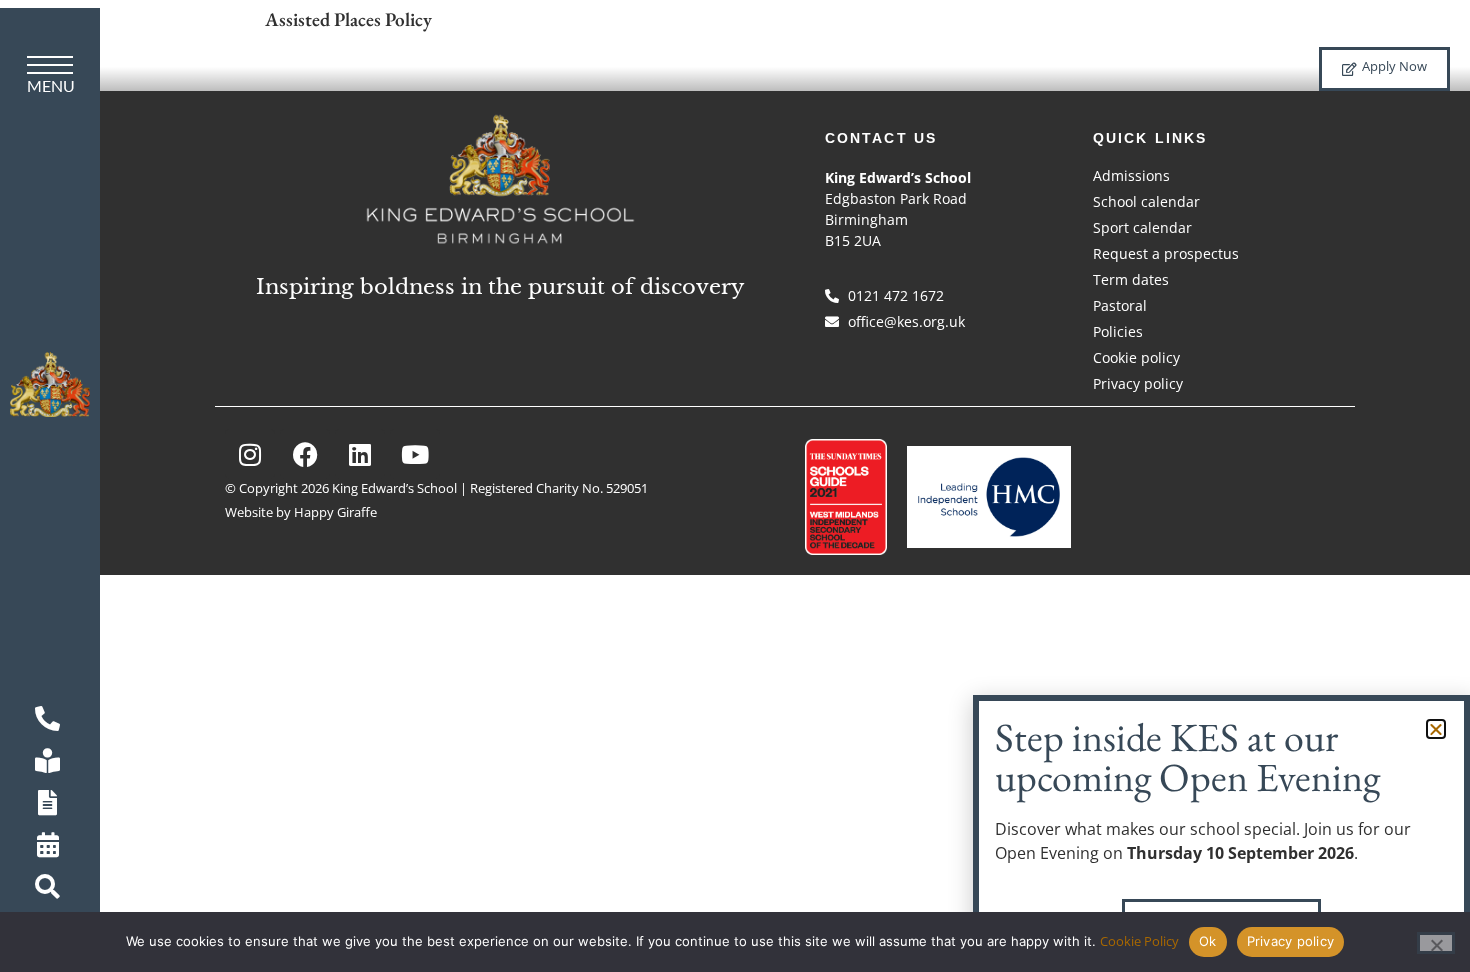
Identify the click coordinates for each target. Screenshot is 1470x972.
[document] (735, 486)
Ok (1208, 941)
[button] (1436, 729)
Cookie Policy (1139, 941)
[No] (1436, 943)
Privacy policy (1291, 941)
